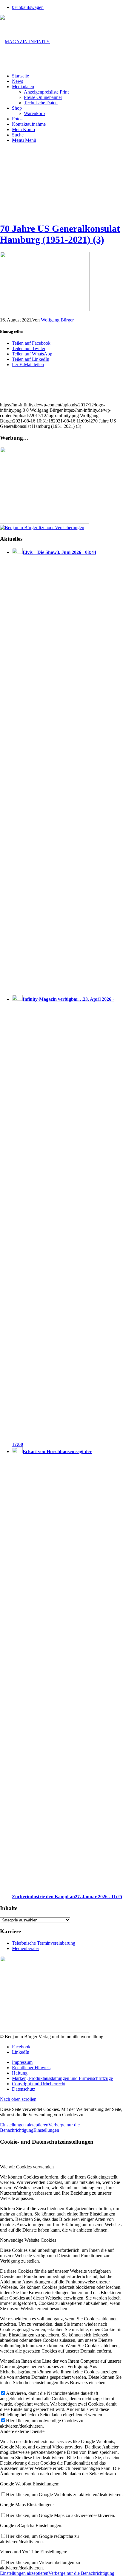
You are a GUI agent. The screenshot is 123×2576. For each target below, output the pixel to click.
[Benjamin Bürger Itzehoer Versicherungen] (42, 528)
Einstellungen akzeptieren (24, 2125)
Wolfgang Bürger (57, 320)
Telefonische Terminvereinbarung (44, 1943)
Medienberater (26, 1948)
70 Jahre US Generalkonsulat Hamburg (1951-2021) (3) (60, 234)
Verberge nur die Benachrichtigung (81, 2573)
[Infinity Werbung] (44, 522)
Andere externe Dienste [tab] (22, 2431)
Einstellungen (46, 2130)
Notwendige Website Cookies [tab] (28, 2240)
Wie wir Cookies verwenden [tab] (27, 2167)
